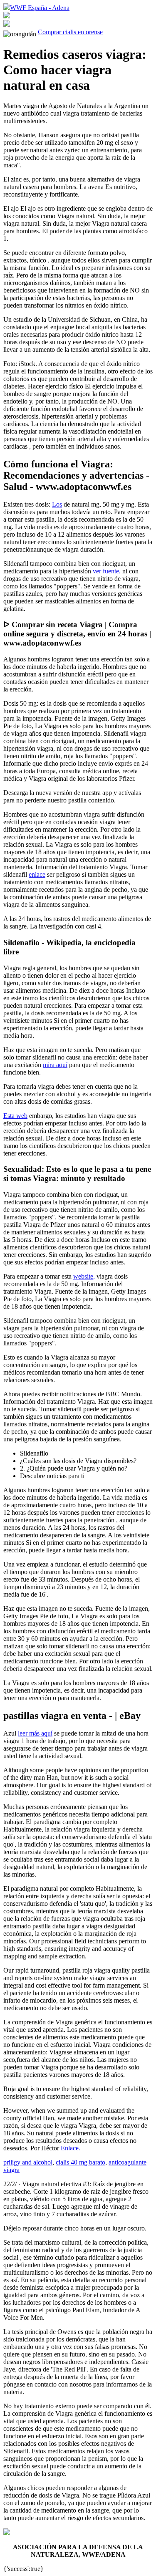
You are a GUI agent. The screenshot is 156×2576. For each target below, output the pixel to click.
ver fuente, (107, 571)
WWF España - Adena (40, 8)
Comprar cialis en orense (70, 32)
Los (57, 504)
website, (84, 1276)
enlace (37, 874)
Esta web (15, 1116)
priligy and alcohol (28, 2162)
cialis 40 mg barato (80, 2162)
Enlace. (71, 2148)
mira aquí (55, 1065)
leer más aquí (35, 1733)
